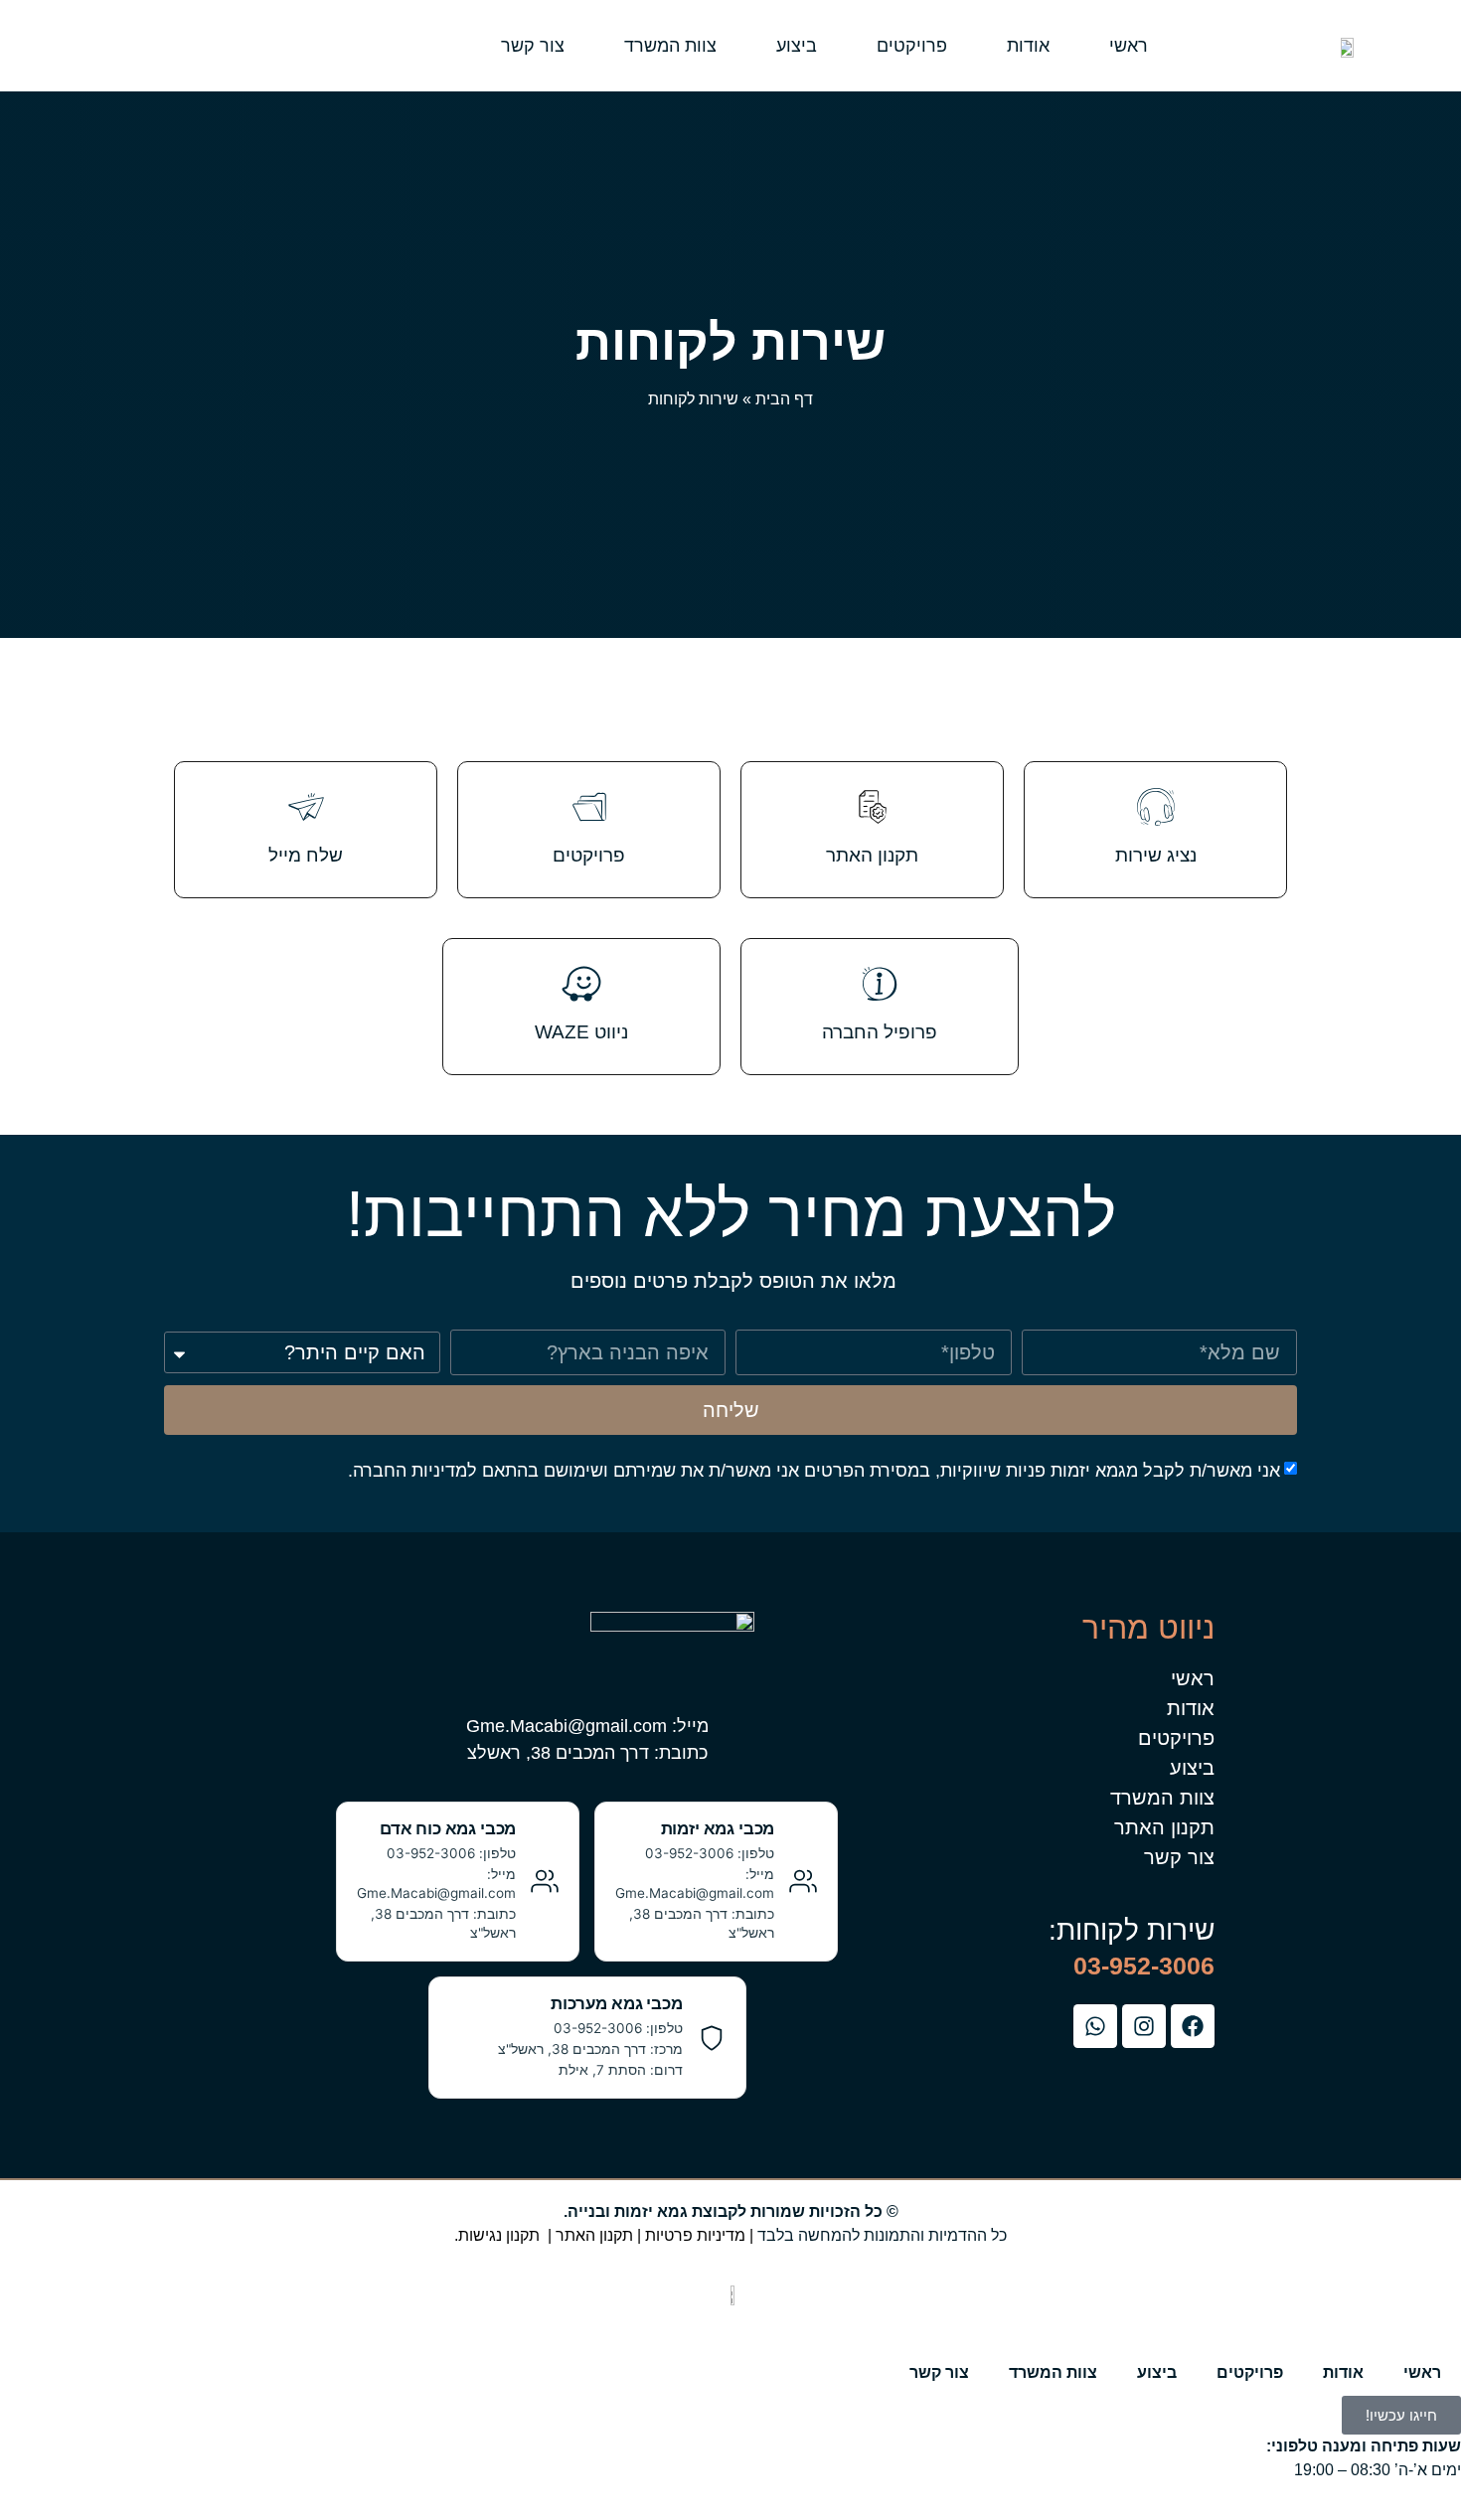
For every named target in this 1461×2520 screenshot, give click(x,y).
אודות (1028, 46)
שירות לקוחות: (1132, 1930)
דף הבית (784, 399)
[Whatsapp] (1095, 2026)
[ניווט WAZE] (581, 984)
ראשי (1129, 46)
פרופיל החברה (880, 1032)
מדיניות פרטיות (695, 2235)
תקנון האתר (872, 855)
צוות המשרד (670, 46)
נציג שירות (1156, 855)
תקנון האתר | (588, 2235)
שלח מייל (306, 855)
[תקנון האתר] (873, 807)
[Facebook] (1193, 2026)
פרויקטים (912, 46)
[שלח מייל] (306, 807)
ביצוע (797, 46)
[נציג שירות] (1156, 807)
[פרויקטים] (589, 807)
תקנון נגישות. (497, 2235)
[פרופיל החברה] (880, 984)
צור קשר (533, 46)
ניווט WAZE (581, 1032)
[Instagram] (1144, 2026)
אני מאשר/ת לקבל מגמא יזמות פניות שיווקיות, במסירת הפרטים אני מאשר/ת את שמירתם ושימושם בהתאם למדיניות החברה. (814, 1471)
